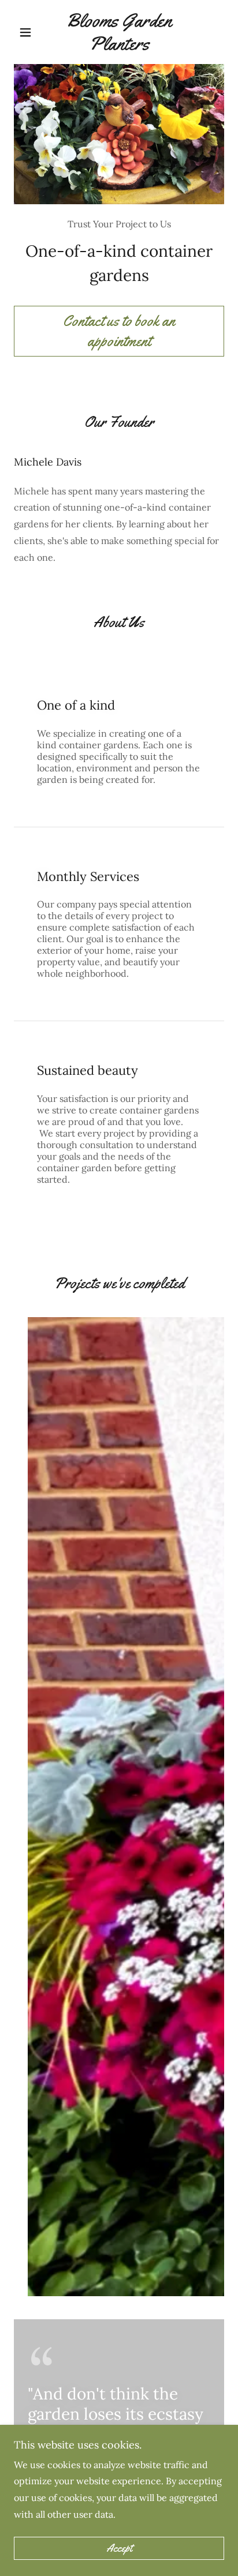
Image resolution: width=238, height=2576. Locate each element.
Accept (119, 2548)
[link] (119, 32)
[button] (30, 32)
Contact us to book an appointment (119, 331)
